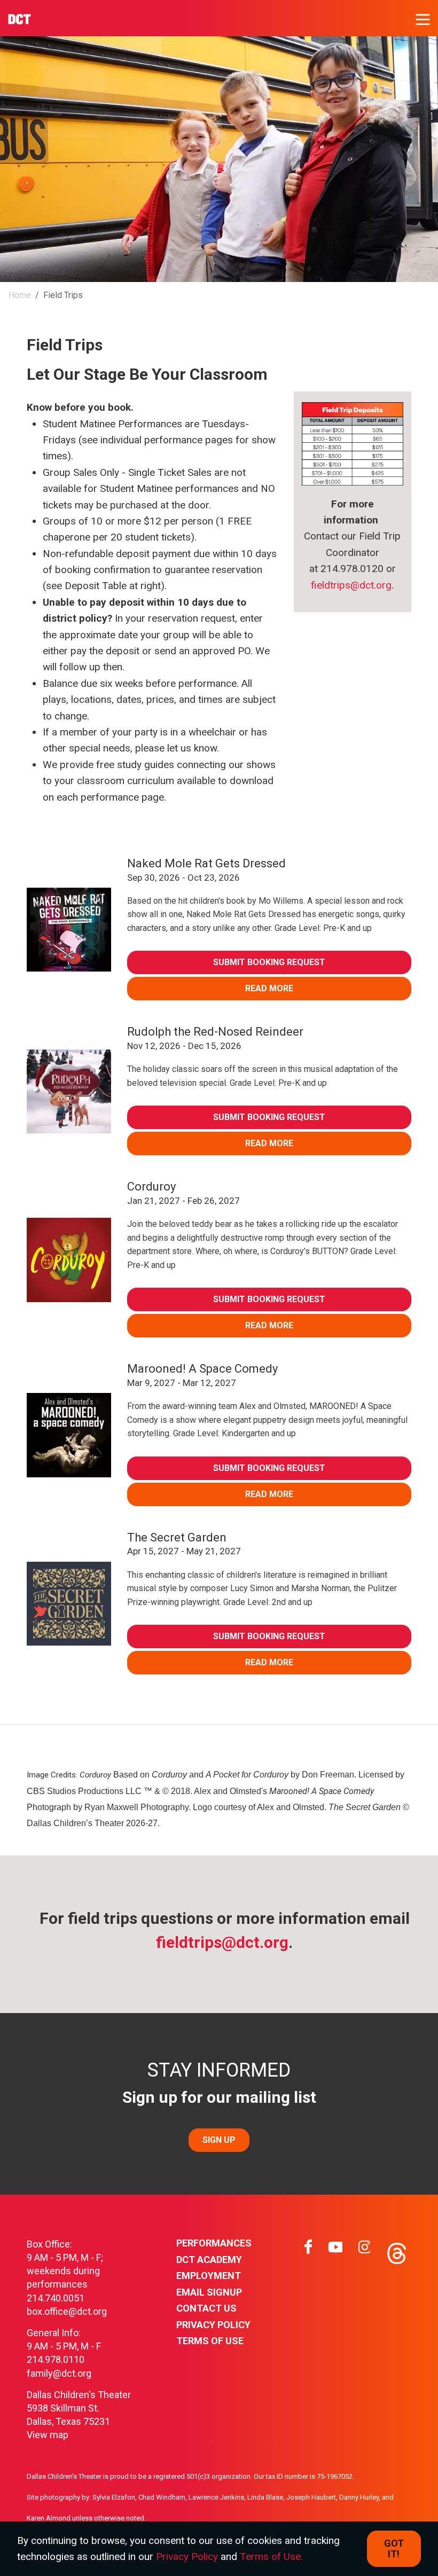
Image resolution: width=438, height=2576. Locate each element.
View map (48, 2435)
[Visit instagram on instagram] (364, 2251)
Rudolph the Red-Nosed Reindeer (215, 1032)
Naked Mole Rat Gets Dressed (206, 863)
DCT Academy (209, 2260)
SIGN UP (219, 2140)
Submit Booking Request (269, 962)
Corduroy (151, 1187)
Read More (269, 988)
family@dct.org (59, 2373)
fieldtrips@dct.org (351, 585)
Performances (214, 2243)
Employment (209, 2276)
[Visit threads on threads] (396, 2251)
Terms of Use (210, 2341)
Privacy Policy (213, 2325)
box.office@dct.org (67, 2311)
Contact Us (206, 2308)
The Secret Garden (177, 1537)
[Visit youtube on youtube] (335, 2251)
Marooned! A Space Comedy (202, 1369)
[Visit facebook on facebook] (308, 2251)
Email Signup (209, 2292)
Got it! (394, 2548)
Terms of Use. (271, 2557)
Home (20, 295)
